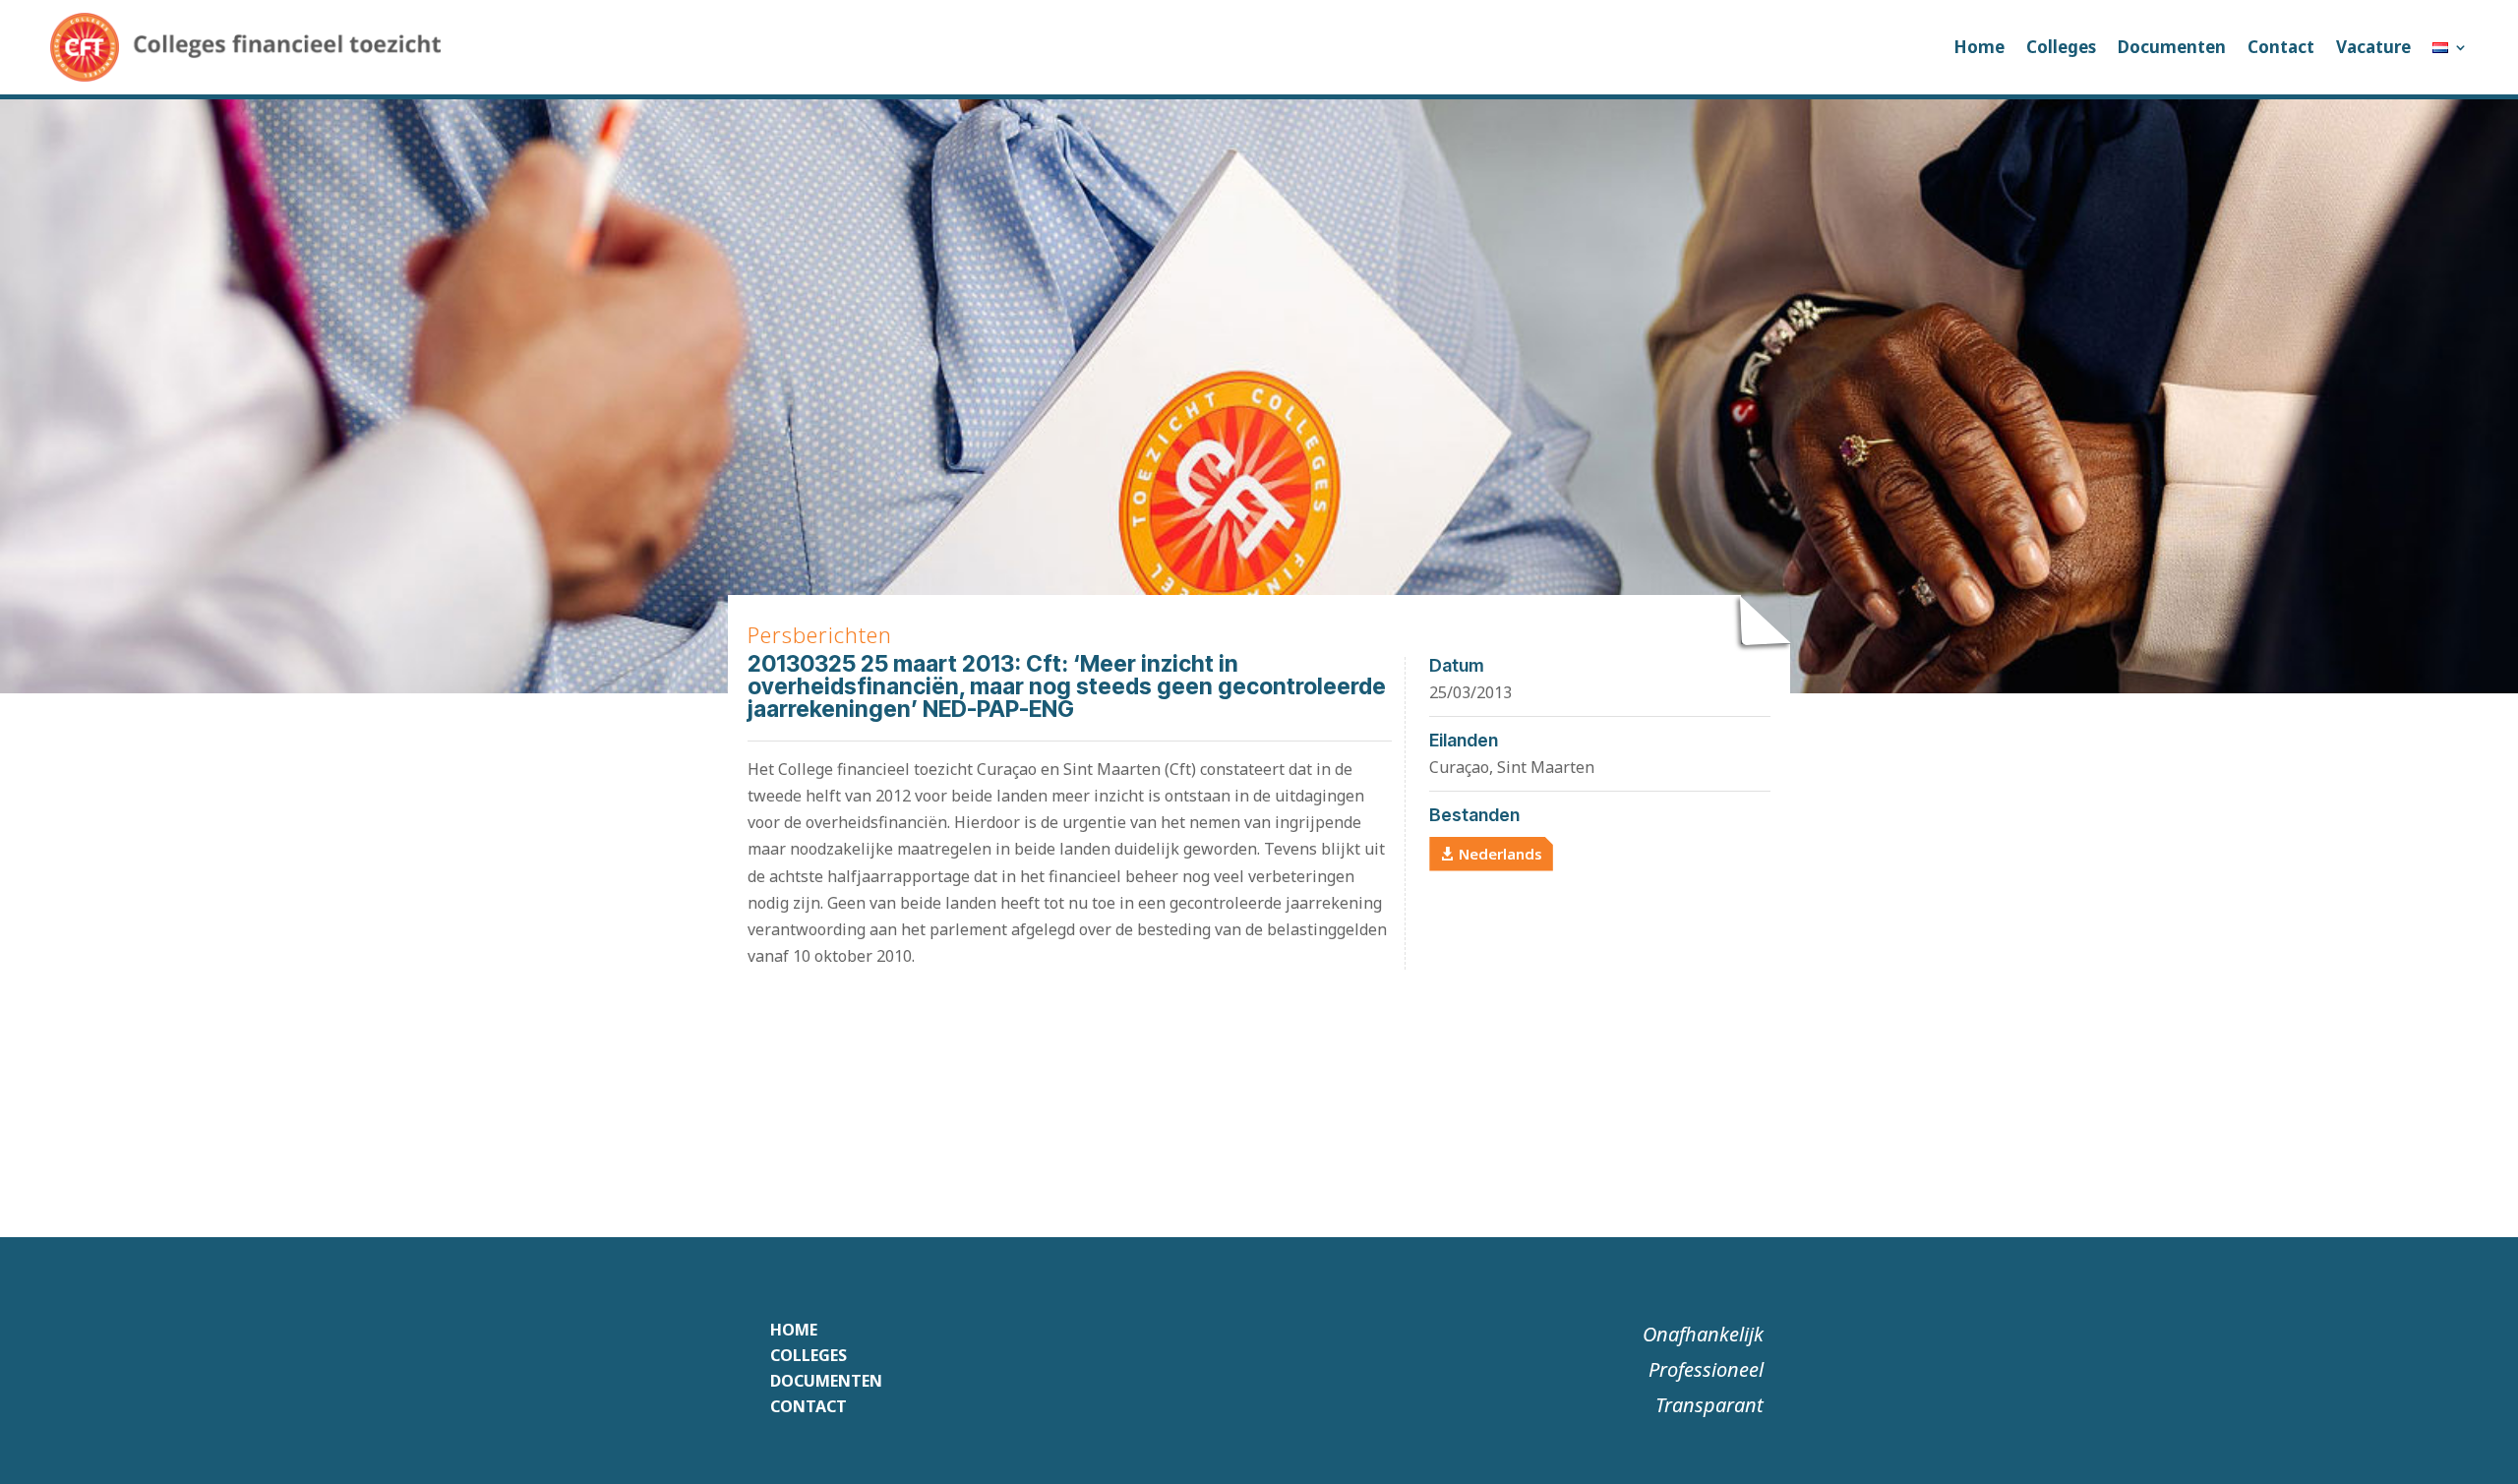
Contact (2281, 47)
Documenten (2172, 47)
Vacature (2373, 47)
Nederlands (1500, 854)
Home (1979, 47)
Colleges (2061, 47)
